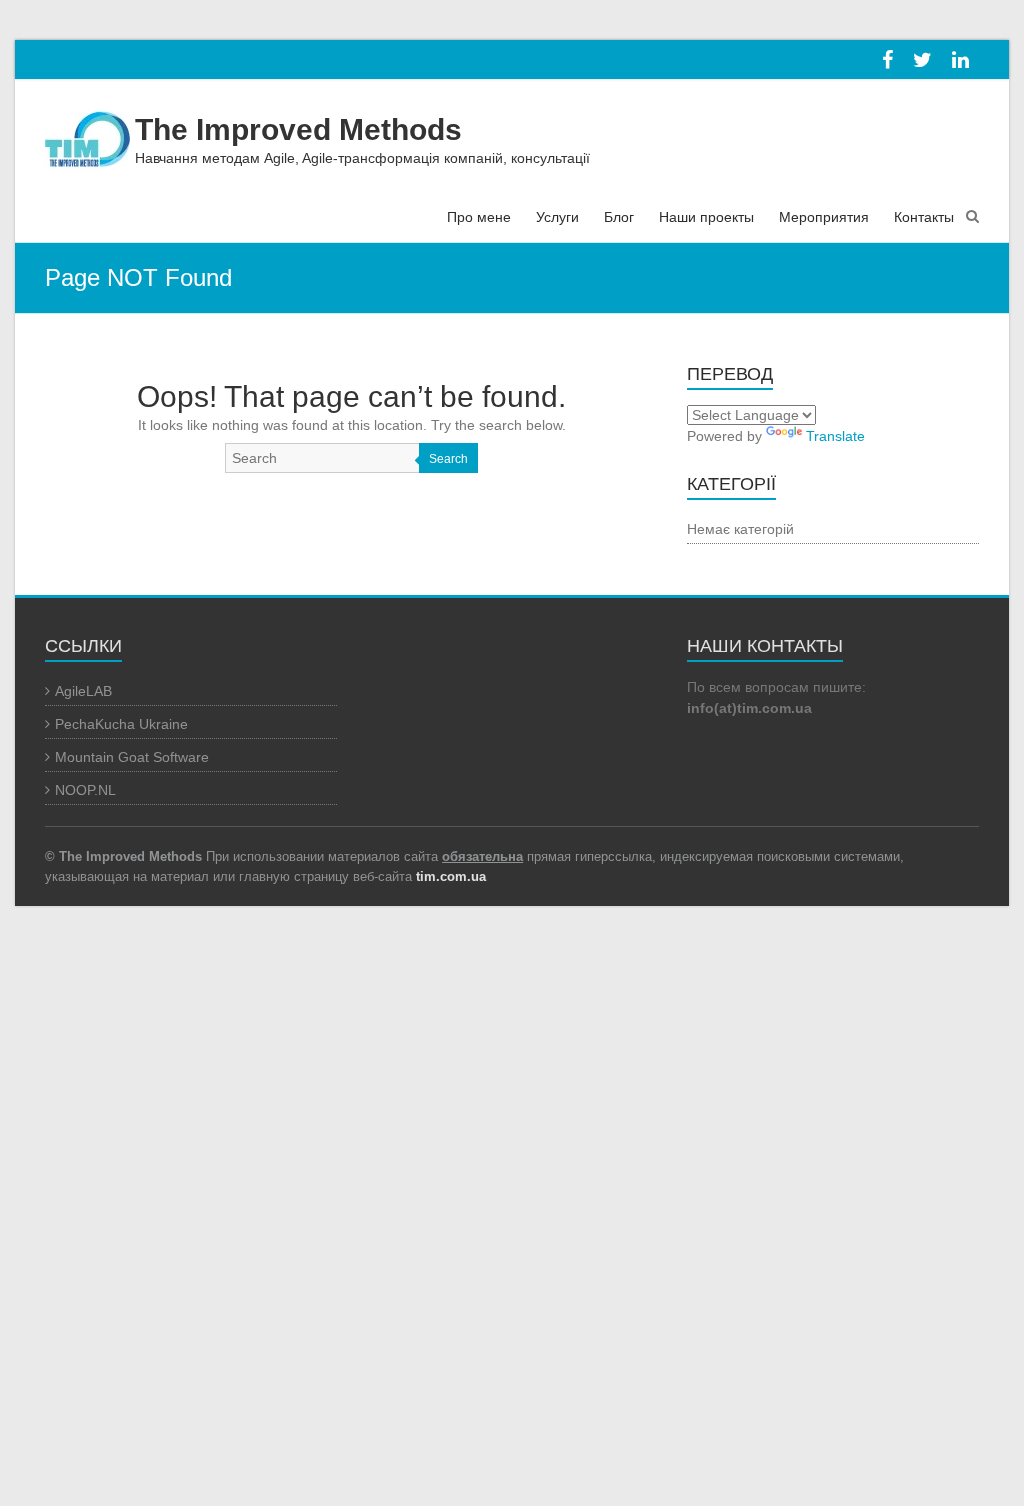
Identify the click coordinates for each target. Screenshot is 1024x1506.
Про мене (479, 217)
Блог (619, 217)
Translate (835, 436)
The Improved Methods (298, 129)
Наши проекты (706, 217)
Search (448, 459)
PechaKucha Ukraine (121, 724)
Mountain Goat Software (132, 757)
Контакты (924, 217)
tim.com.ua (451, 876)
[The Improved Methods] (87, 132)
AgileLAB (83, 691)
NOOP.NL (85, 790)
